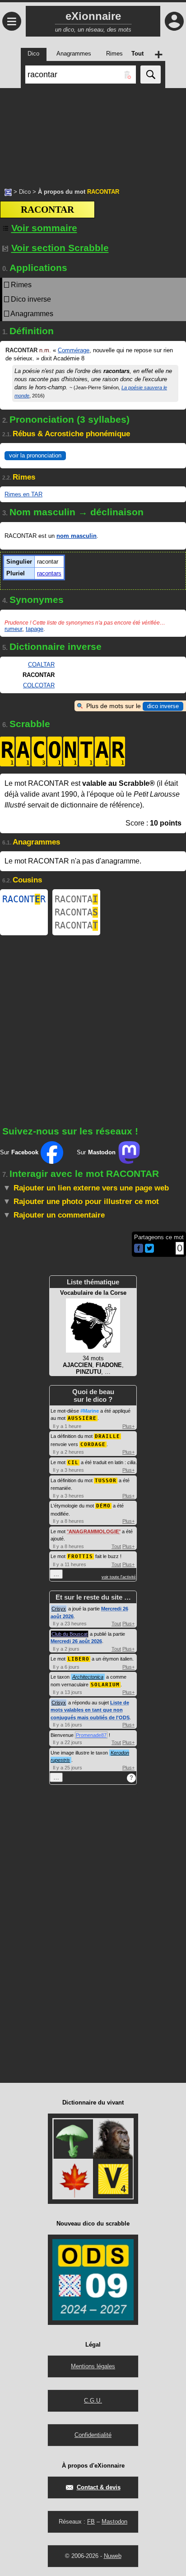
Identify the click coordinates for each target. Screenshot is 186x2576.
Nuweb (113, 2556)
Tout (116, 1546)
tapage (35, 629)
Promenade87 (91, 1735)
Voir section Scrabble (60, 248)
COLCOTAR (39, 685)
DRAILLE (107, 1436)
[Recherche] (151, 75)
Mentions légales (93, 2366)
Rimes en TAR (23, 494)
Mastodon (114, 2522)
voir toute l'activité (119, 1577)
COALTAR (41, 665)
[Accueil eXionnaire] (8, 191)
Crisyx (59, 1609)
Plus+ (128, 1426)
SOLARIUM (105, 1685)
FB (91, 2522)
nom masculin (77, 536)
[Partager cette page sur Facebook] (139, 1249)
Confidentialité (93, 2435)
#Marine (90, 1411)
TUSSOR (106, 1481)
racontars (49, 573)
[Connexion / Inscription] (174, 21)
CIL (73, 1463)
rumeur (13, 629)
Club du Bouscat (70, 1634)
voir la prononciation (35, 455)
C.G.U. (93, 2401)
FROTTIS (80, 1556)
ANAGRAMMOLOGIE (94, 1531)
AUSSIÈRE (82, 1418)
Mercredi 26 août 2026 (76, 1641)
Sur (19, 1152)
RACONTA (76, 899)
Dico (25, 192)
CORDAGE (93, 1444)
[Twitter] (149, 1251)
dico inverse (163, 706)
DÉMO (103, 1506)
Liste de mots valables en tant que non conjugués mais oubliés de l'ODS (90, 1710)
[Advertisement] (93, 133)
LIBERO (79, 1659)
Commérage (74, 350)
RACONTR (24, 899)
